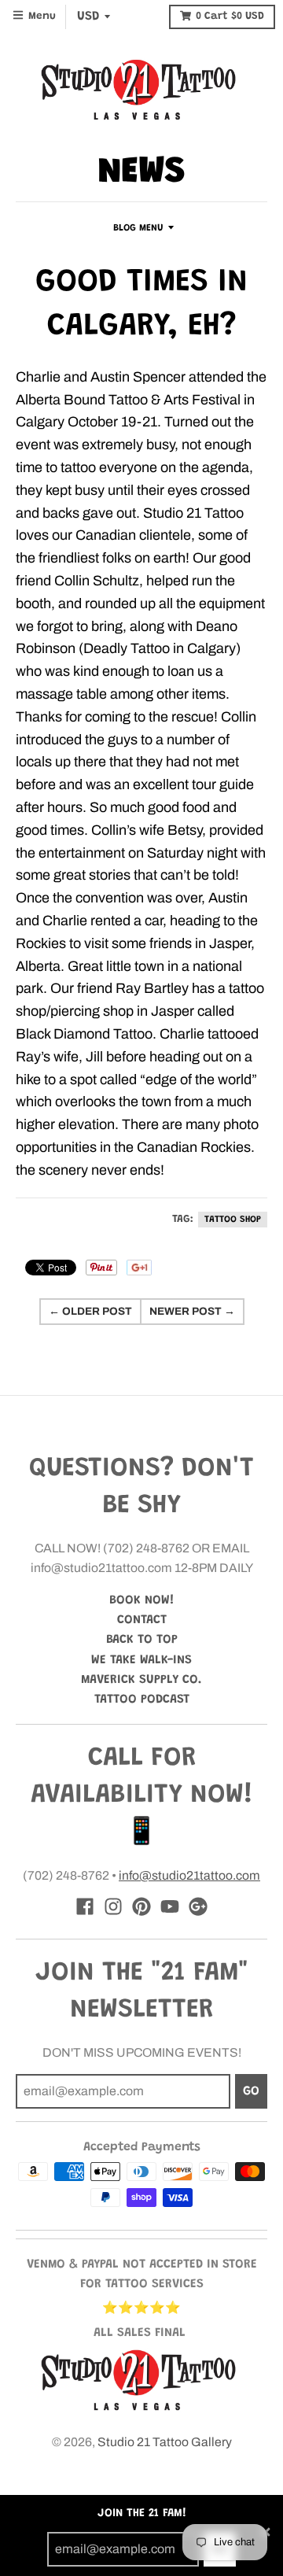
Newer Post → (192, 1311)
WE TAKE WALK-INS (141, 1660)
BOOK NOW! (142, 1600)
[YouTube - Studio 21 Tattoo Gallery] (170, 1906)
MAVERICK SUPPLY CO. (141, 1680)
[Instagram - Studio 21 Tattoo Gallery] (113, 1906)
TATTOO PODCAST (142, 1699)
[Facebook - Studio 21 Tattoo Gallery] (85, 1906)
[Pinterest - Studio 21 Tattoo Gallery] (141, 1906)
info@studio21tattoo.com (189, 1875)
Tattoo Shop (233, 1220)
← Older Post (90, 1311)
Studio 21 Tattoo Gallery (165, 2442)
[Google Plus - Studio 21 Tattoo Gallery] (198, 1906)
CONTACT (142, 1620)
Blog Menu (138, 228)
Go (251, 2091)
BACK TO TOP (142, 1640)
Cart (230, 17)
